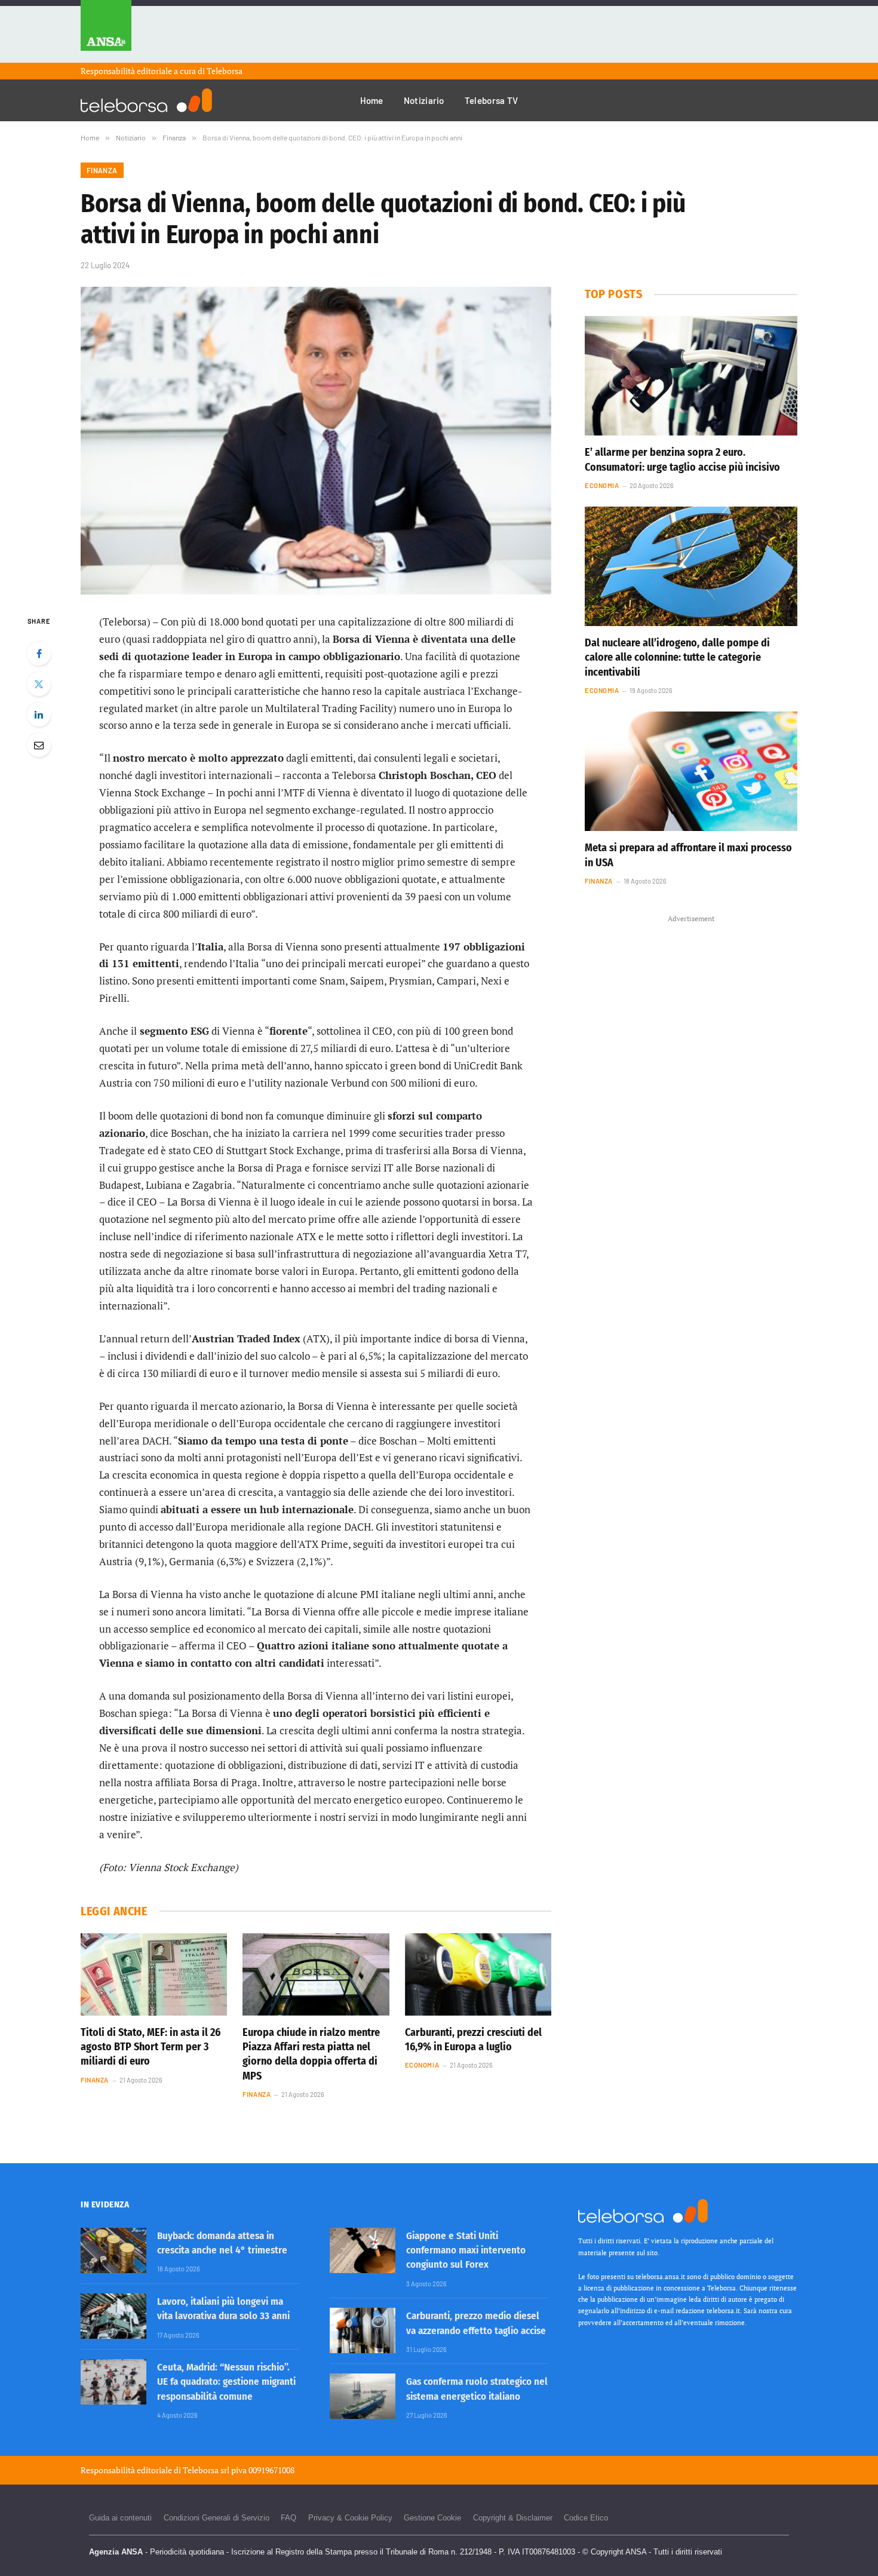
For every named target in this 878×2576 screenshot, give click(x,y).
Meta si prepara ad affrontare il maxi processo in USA (688, 855)
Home (372, 100)
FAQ (288, 2518)
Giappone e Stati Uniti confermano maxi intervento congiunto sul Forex (466, 2250)
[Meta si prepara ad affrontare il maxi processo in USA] (691, 771)
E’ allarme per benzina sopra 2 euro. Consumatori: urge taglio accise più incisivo (682, 459)
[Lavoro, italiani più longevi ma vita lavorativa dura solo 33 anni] (113, 2316)
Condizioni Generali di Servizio (217, 2518)
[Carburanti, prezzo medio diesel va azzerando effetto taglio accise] (363, 2330)
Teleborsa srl (206, 2470)
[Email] (39, 745)
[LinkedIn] (39, 714)
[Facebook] (39, 654)
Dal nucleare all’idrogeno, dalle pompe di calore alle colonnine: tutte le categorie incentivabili (677, 657)
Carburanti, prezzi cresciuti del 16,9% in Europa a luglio (473, 2040)
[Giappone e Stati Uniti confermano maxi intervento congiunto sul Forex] (363, 2250)
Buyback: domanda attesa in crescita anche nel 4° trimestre (222, 2243)
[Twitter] (39, 684)
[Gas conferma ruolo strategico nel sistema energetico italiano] (363, 2396)
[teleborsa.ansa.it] (146, 100)
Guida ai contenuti (120, 2518)
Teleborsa (225, 71)
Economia (422, 2065)
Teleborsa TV (492, 100)
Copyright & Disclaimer (513, 2518)
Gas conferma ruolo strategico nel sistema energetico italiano (477, 2389)
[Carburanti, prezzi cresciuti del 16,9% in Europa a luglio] (478, 1974)
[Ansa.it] (106, 31)
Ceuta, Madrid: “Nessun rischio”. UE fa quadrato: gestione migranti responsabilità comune (226, 2382)
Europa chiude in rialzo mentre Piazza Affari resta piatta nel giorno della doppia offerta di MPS (311, 2054)
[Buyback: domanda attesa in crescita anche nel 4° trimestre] (113, 2250)
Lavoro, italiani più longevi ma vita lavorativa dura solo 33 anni (223, 2309)
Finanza (102, 170)
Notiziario (424, 100)
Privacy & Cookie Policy (350, 2518)
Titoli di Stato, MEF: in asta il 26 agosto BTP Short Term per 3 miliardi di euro (151, 2047)
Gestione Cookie (432, 2518)
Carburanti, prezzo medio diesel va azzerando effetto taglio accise (476, 2323)
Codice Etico (586, 2518)
